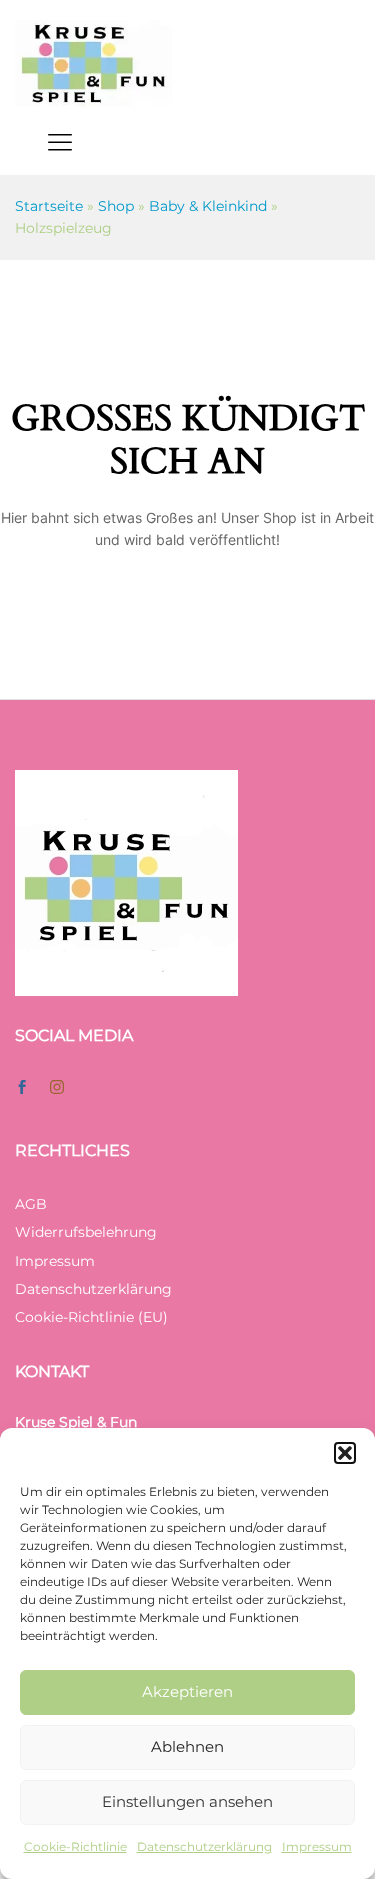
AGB (31, 1204)
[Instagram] (57, 1088)
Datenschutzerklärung (204, 1846)
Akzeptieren (187, 1691)
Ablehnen (187, 1746)
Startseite (49, 206)
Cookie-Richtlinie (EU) (91, 1317)
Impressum (317, 1846)
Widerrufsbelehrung (86, 1232)
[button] (345, 1453)
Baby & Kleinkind (208, 206)
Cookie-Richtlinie (75, 1846)
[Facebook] (22, 1088)
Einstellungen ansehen (187, 1801)
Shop (116, 206)
